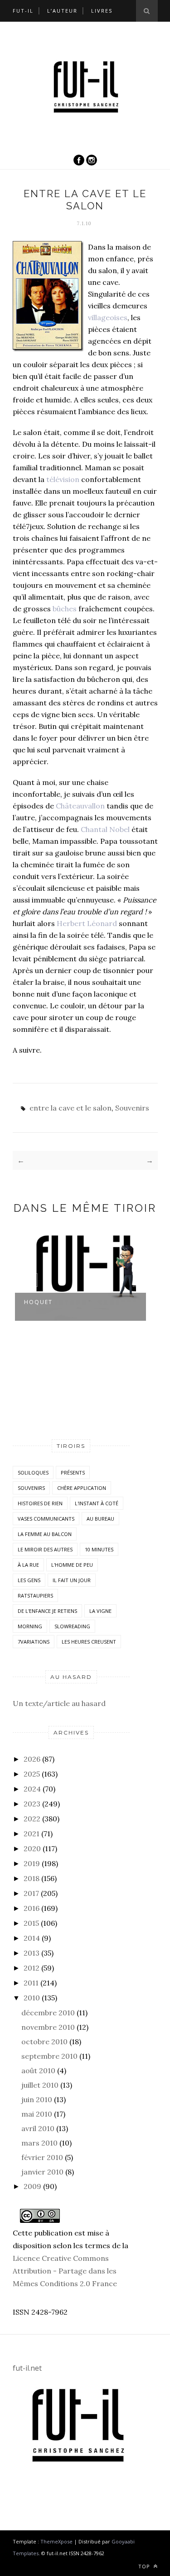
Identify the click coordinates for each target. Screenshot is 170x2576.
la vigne (100, 1611)
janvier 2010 (42, 2172)
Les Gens (29, 1580)
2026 (32, 1759)
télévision (63, 479)
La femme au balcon (45, 1534)
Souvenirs (132, 1108)
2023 (32, 1804)
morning (30, 1626)
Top (145, 2566)
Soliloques (33, 1472)
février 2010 (42, 2157)
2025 (32, 1774)
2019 (32, 1863)
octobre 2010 (44, 2042)
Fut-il (23, 11)
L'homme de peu (72, 1565)
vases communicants (46, 1519)
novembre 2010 (48, 2027)
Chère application (82, 1488)
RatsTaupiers (35, 1595)
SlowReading (72, 1626)
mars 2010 (39, 2143)
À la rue (28, 1565)
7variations (34, 1642)
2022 (32, 1819)
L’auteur (62, 11)
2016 (32, 1908)
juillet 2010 (40, 2085)
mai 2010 (37, 2114)
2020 (32, 1848)
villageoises (108, 317)
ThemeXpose (56, 2541)
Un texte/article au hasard (59, 1703)
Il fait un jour (72, 1580)
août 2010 (38, 2070)
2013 (32, 1953)
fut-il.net (27, 2368)
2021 (32, 1834)
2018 (32, 1878)
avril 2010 (38, 2128)
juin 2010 (37, 2099)
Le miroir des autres (45, 1549)
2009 (32, 2186)
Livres (102, 11)
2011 (31, 1983)
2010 (32, 1998)
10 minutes (99, 1549)
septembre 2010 (49, 2056)
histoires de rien (40, 1503)
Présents (73, 1472)
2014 (32, 1938)
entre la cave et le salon (70, 1108)
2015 (31, 1923)
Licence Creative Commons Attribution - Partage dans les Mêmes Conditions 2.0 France (65, 2271)
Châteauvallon (80, 806)
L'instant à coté (97, 1503)
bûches (65, 609)
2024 (32, 1789)
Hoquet (38, 1302)
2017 (31, 1893)
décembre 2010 (48, 2013)
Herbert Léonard (87, 923)
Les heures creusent (89, 1642)
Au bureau (100, 1519)
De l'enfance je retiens (47, 1611)
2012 (32, 1968)
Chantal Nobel (105, 829)
